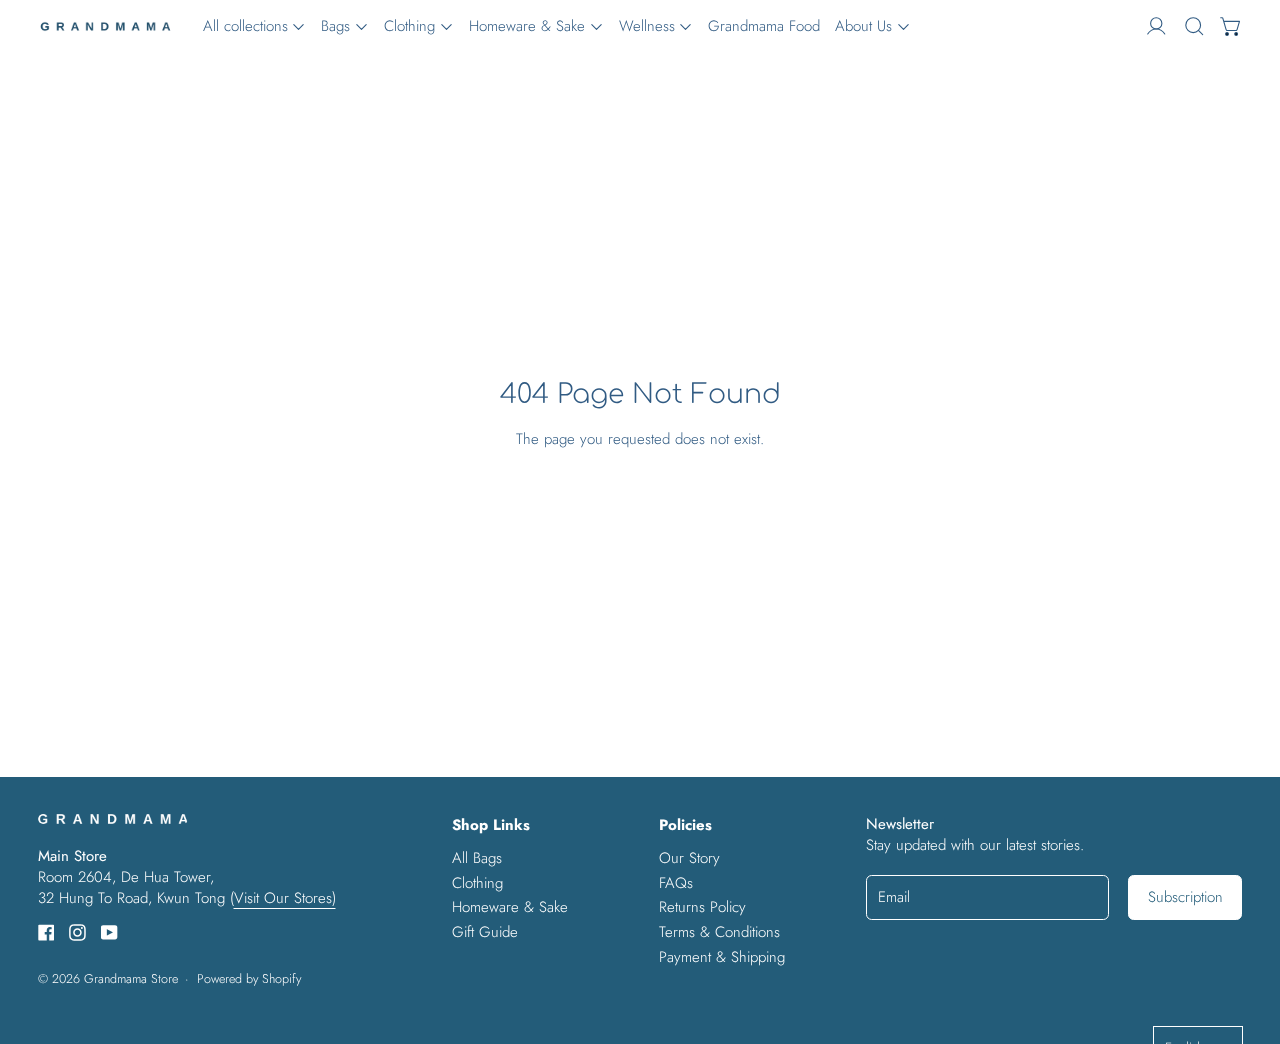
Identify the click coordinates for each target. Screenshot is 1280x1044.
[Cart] (1231, 26)
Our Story (689, 858)
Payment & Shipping (722, 957)
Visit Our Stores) (285, 898)
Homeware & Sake (510, 907)
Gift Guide (485, 932)
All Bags (477, 858)
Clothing (477, 883)
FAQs (676, 883)
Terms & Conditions (719, 932)
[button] (1194, 26)
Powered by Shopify (249, 979)
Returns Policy (702, 907)
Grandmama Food (764, 26)
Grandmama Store (131, 979)
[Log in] (1156, 26)
